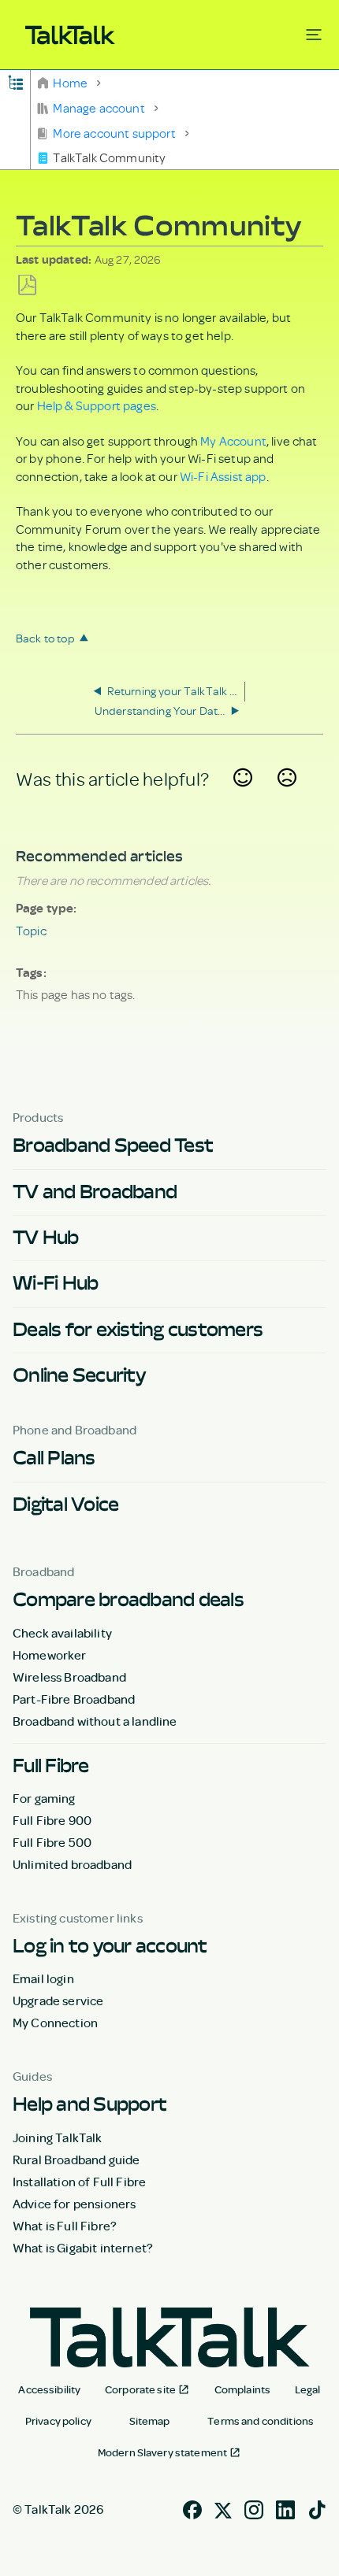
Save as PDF (27, 285)
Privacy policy (58, 2421)
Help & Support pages (97, 405)
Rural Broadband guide (76, 2160)
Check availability (62, 1633)
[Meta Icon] (223, 2508)
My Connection (55, 2023)
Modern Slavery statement (162, 2452)
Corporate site (140, 2389)
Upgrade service (58, 2000)
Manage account (99, 108)
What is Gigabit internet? (83, 2248)
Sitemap (150, 2421)
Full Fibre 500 (52, 1842)
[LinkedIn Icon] (285, 2508)
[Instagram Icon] (254, 2508)
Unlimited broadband (72, 1864)
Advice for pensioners (74, 2204)
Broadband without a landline (95, 1721)
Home (70, 83)
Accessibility (49, 2389)
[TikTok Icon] (317, 2508)
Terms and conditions (261, 2421)
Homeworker (50, 1655)
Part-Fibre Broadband (74, 1699)
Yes (242, 797)
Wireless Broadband (69, 1677)
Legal (308, 2389)
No (287, 797)
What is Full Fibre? (65, 2226)
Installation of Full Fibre (79, 2182)
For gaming (44, 1798)
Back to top (45, 638)
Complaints (242, 2389)
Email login (43, 1978)
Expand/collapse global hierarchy (15, 81)
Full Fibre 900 (52, 1820)
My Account (233, 441)
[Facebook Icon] (192, 2508)
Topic (31, 931)
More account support (114, 133)
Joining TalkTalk (58, 2137)
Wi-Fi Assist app (223, 476)
